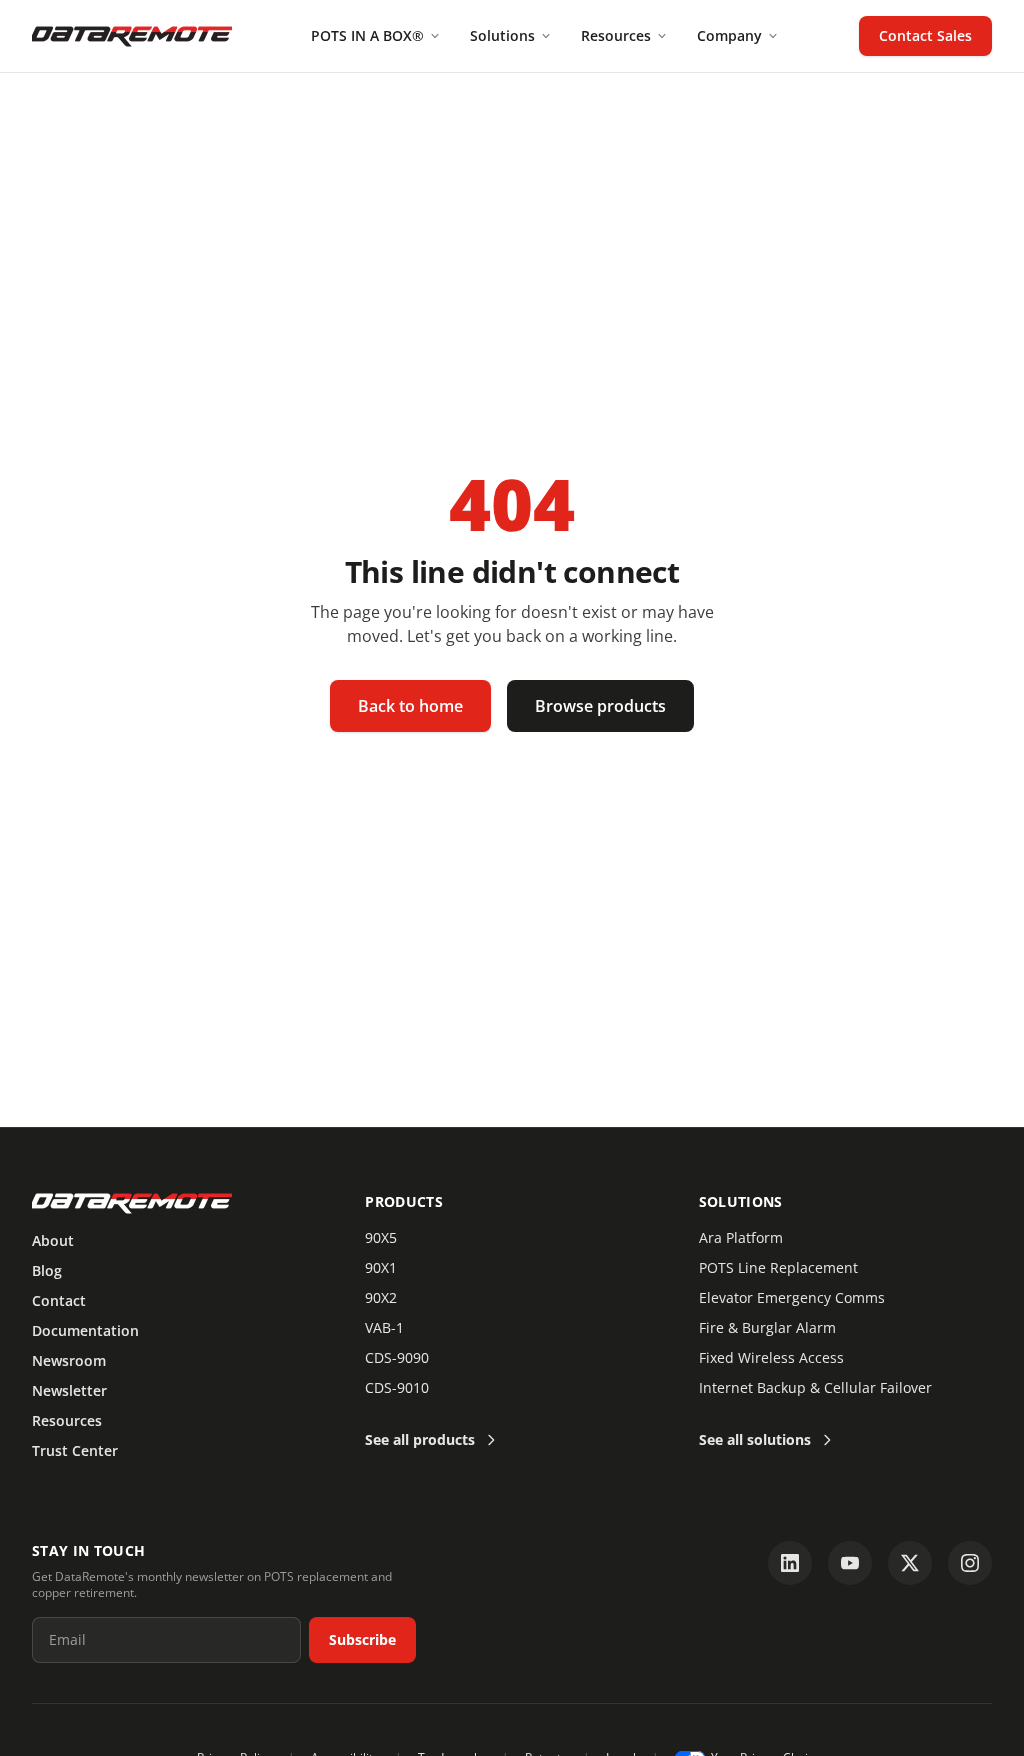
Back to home (410, 706)
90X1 (381, 1267)
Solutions (502, 35)
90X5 (381, 1237)
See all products (420, 1439)
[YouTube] (850, 1563)
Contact (59, 1300)
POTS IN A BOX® (367, 35)
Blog (47, 1270)
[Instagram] (970, 1563)
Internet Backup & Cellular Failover (815, 1387)
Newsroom (69, 1360)
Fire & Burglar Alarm (767, 1327)
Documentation (85, 1330)
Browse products (600, 706)
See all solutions (755, 1439)
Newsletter (69, 1390)
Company (729, 35)
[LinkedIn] (790, 1563)
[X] (910, 1563)
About (53, 1240)
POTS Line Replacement (778, 1267)
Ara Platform (741, 1237)
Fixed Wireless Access (771, 1357)
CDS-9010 (397, 1387)
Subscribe (362, 1639)
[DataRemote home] (132, 36)
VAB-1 (384, 1327)
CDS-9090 (397, 1357)
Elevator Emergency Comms (792, 1297)
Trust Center (75, 1450)
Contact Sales (925, 35)
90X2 (381, 1297)
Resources (616, 35)
